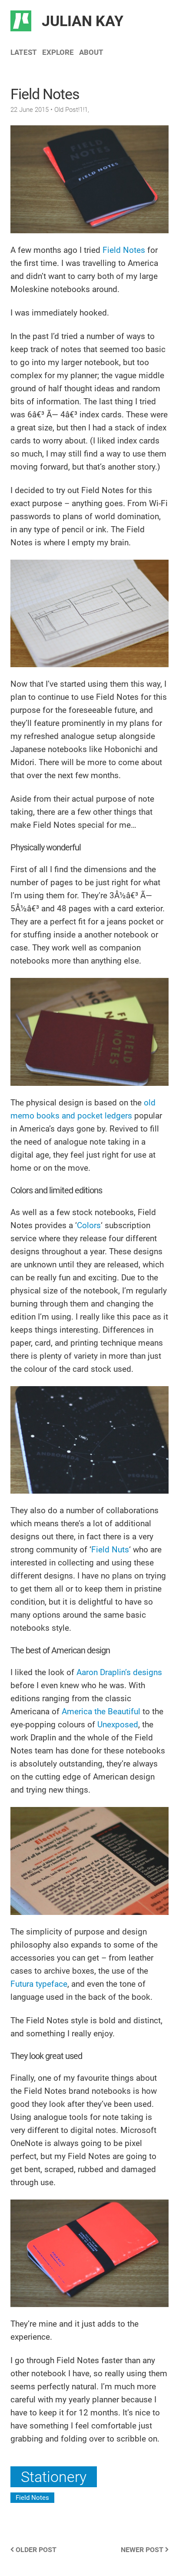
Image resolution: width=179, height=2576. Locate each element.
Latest (24, 52)
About (91, 52)
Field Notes (124, 250)
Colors (89, 1225)
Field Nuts (110, 1550)
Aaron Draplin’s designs (119, 1672)
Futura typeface (39, 1984)
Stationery (54, 2477)
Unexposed (118, 1725)
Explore (58, 52)
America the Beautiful (101, 1711)
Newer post (143, 2550)
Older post (35, 2550)
